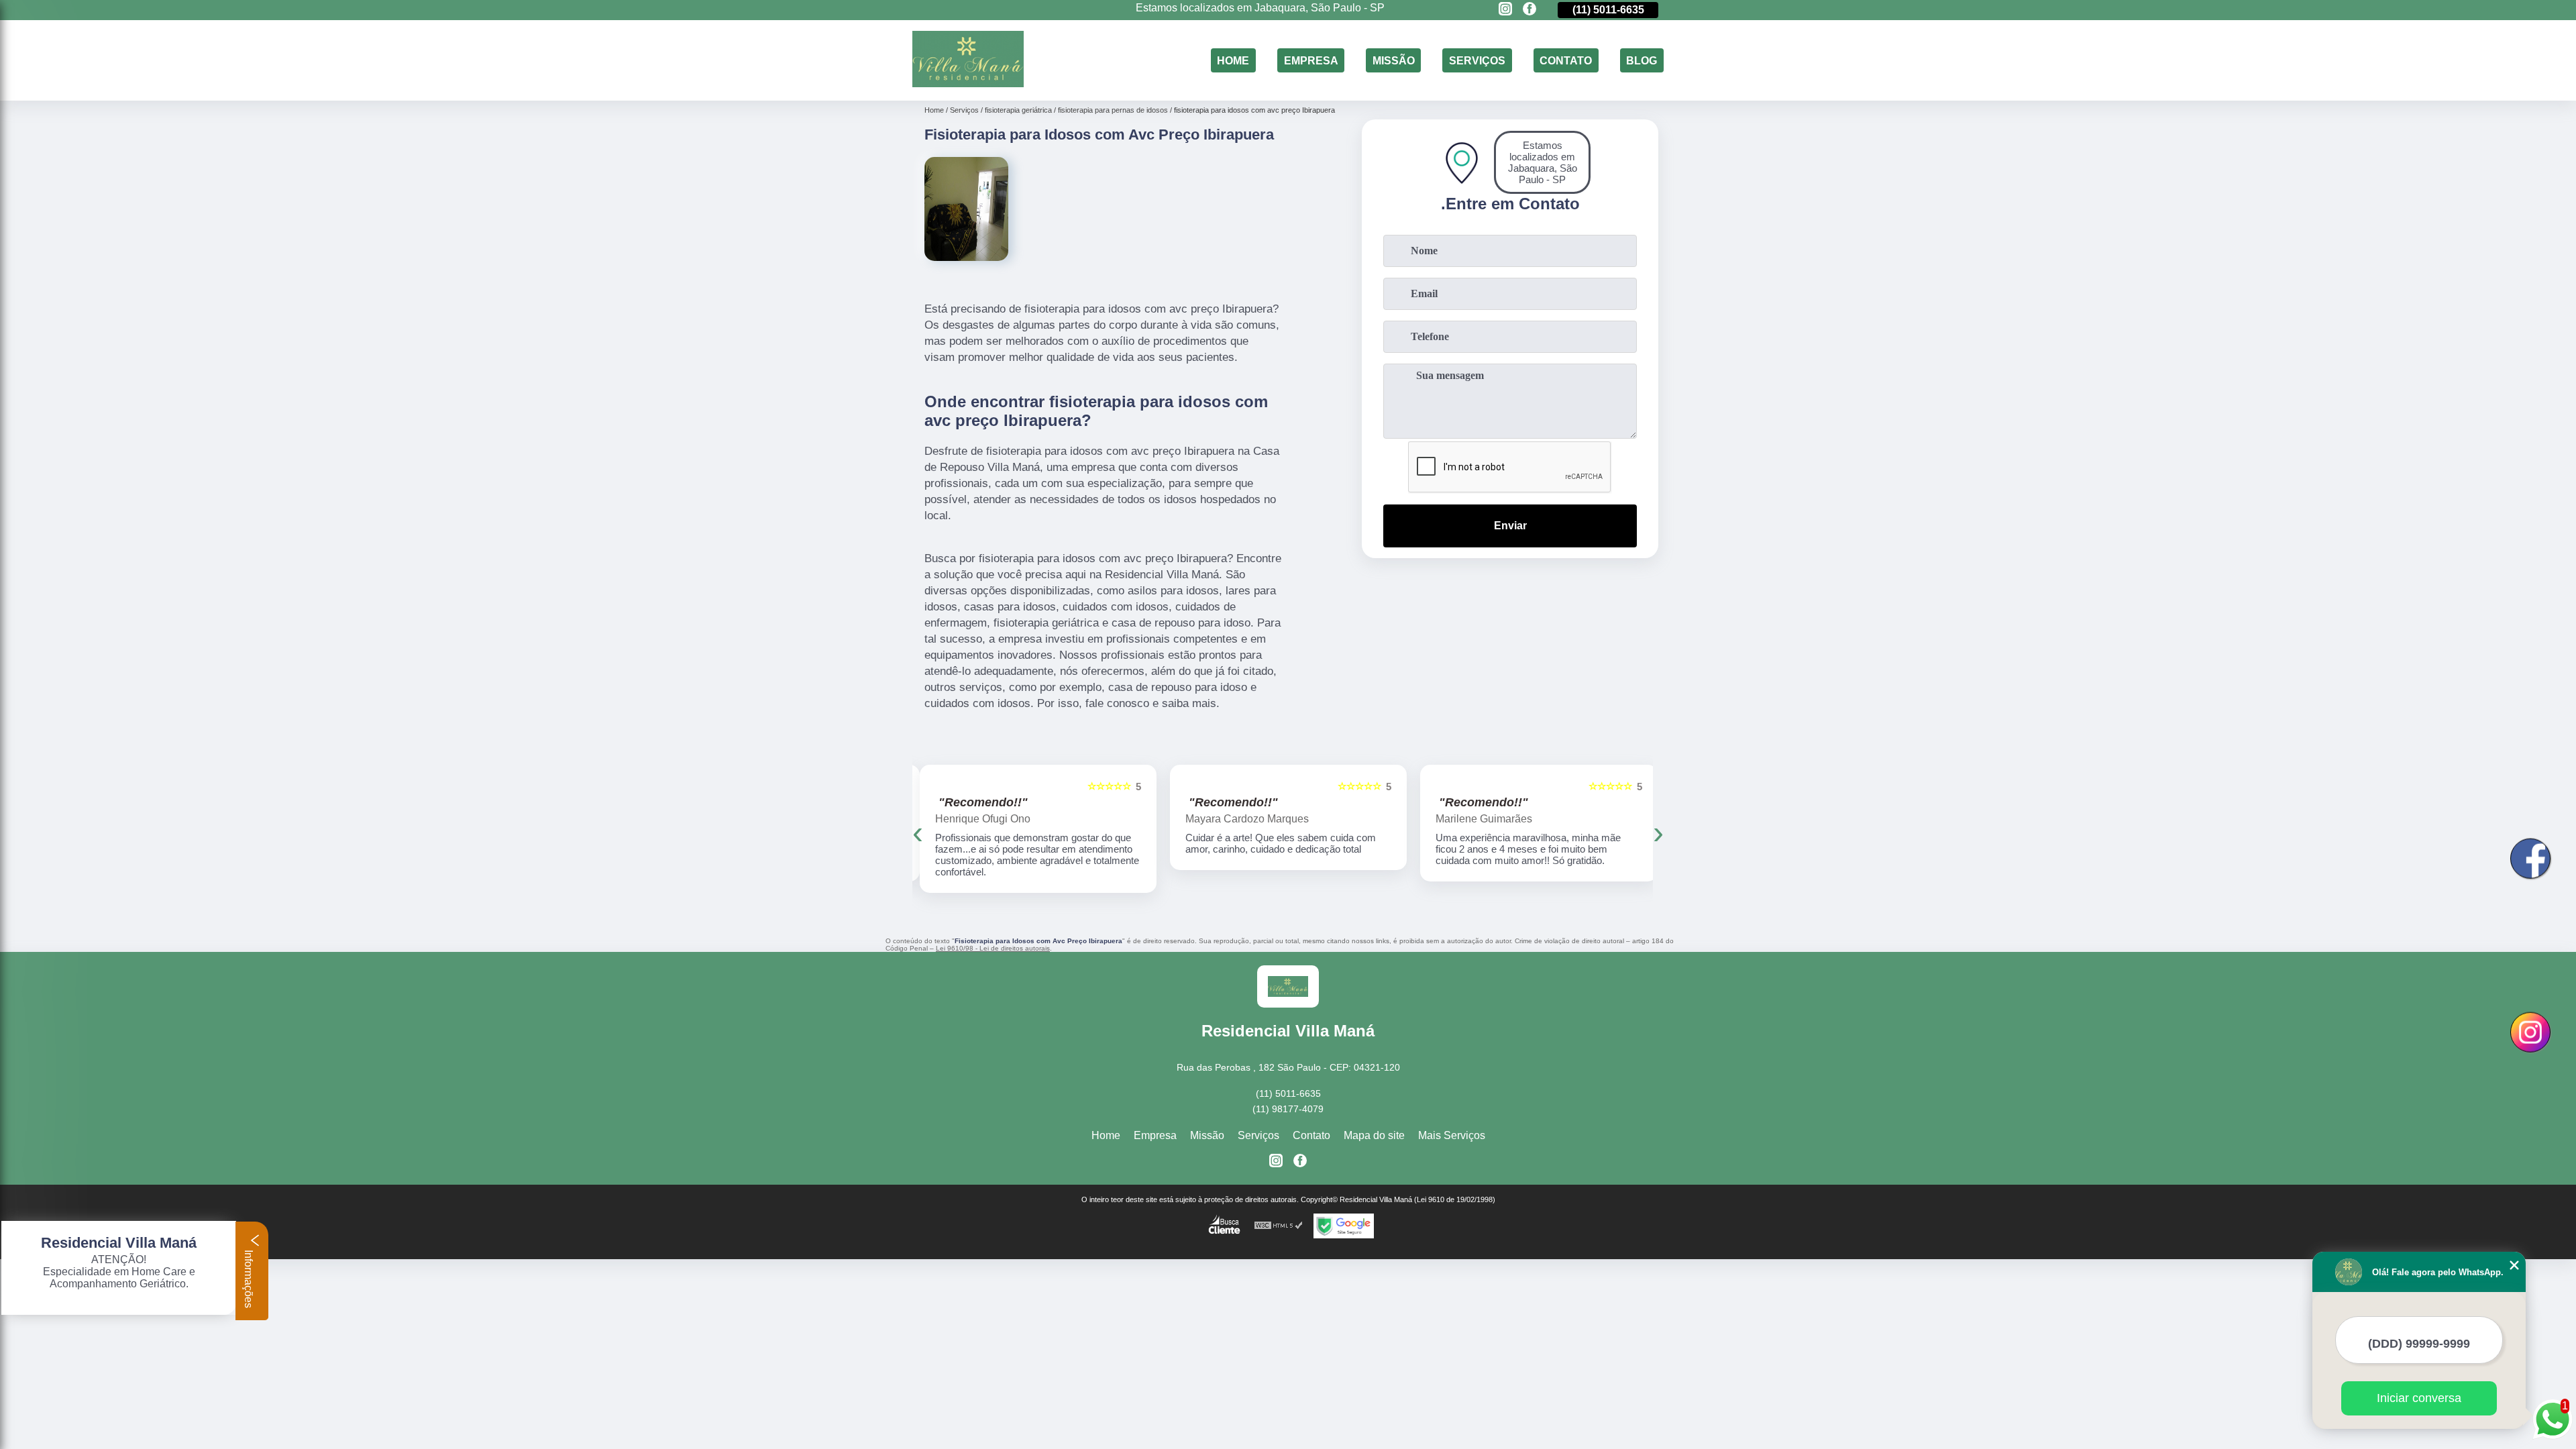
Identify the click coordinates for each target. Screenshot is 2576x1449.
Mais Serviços (1452, 1135)
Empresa (1311, 60)
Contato (1566, 60)
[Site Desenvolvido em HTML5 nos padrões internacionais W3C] (1279, 1226)
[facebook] (1529, 10)
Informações (249, 1278)
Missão (1394, 60)
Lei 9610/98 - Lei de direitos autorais (993, 948)
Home (1233, 60)
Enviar (1510, 526)
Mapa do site (1374, 1135)
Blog (1642, 60)
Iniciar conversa (2419, 1398)
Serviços (1477, 60)
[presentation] (918, 832)
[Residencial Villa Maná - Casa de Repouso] (968, 84)
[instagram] (1505, 10)
